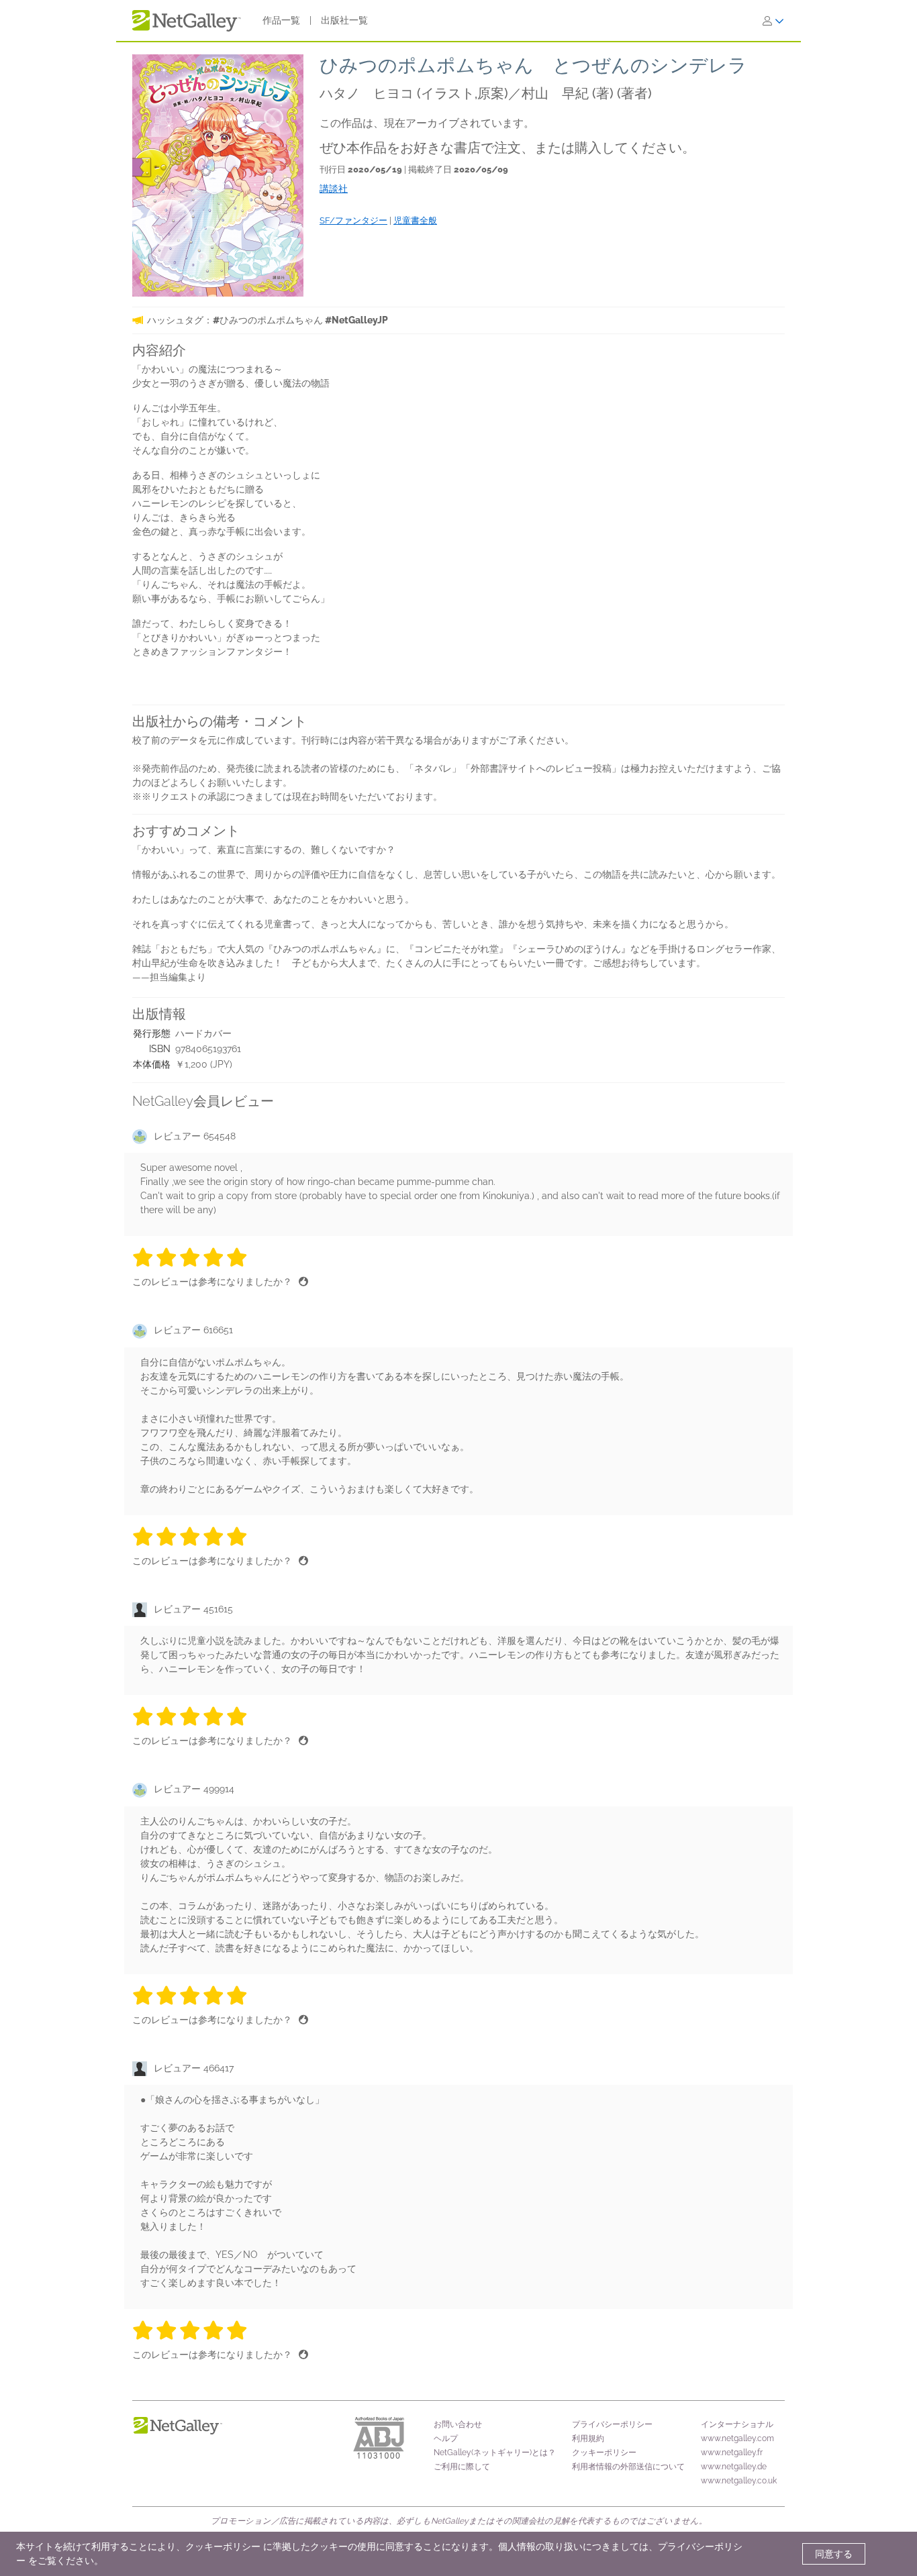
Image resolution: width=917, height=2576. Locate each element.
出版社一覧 (344, 20)
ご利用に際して (462, 2467)
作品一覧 (281, 20)
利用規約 (588, 2438)
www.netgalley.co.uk (739, 2481)
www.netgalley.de (734, 2467)
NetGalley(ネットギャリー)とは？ (495, 2453)
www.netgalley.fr (732, 2453)
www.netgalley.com (737, 2438)
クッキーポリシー (604, 2453)
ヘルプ (446, 2438)
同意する (834, 2554)
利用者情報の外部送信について (628, 2467)
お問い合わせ (458, 2424)
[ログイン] (773, 21)
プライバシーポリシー (612, 2424)
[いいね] (303, 1282)
